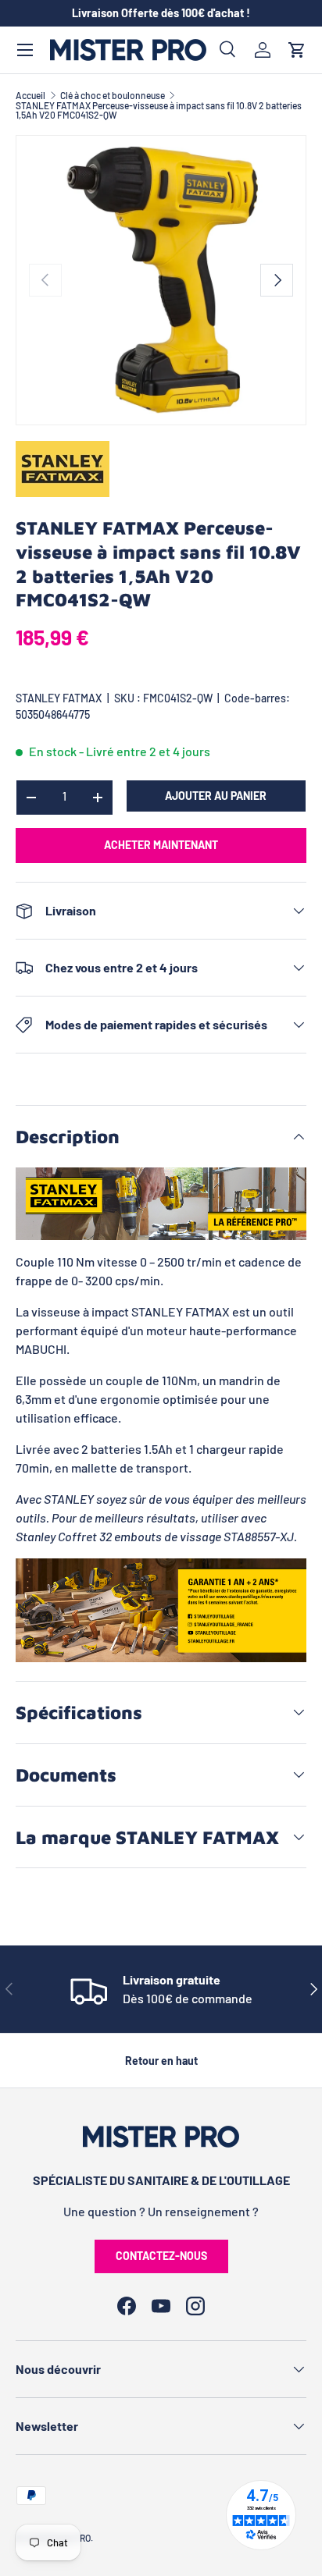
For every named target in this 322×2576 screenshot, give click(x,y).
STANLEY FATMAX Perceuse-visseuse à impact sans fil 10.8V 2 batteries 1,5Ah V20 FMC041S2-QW (159, 110)
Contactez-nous (161, 2256)
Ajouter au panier (216, 796)
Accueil (30, 95)
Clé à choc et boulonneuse (113, 95)
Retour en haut (161, 2061)
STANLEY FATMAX (59, 698)
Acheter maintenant (161, 845)
